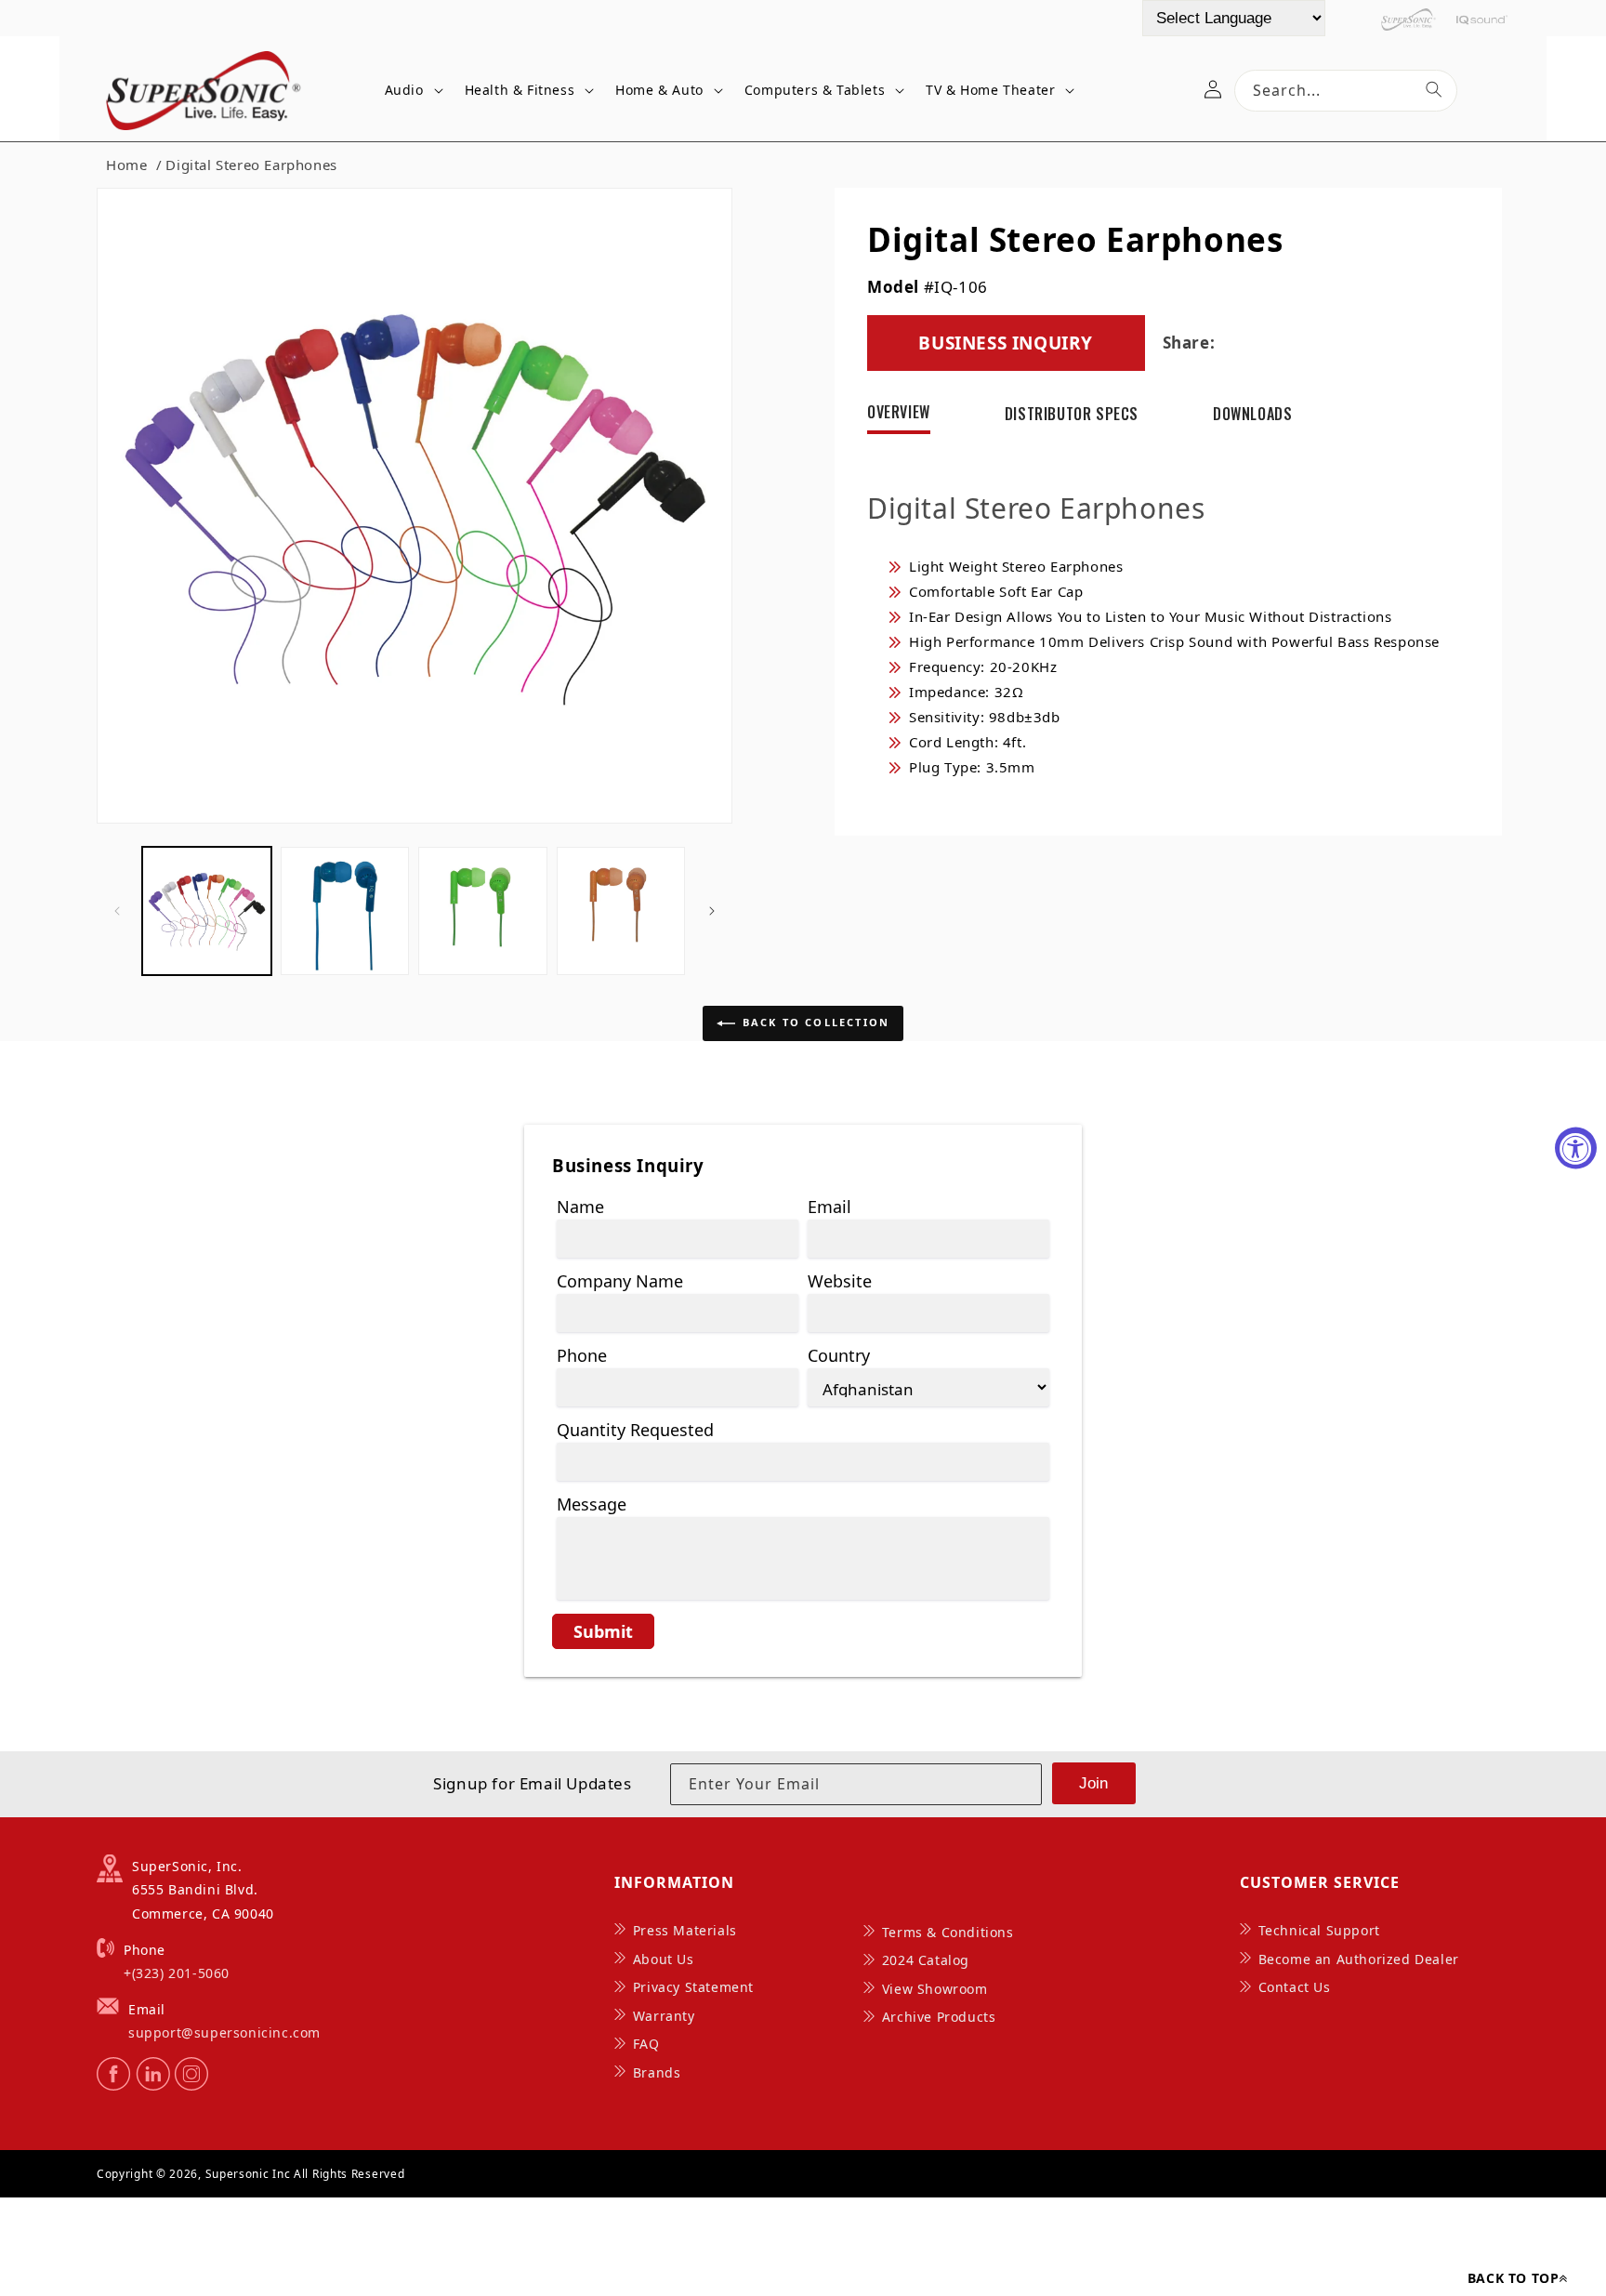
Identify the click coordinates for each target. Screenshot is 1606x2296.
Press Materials (685, 1930)
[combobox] (1346, 91)
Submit (603, 1631)
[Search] (1434, 89)
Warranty (664, 2016)
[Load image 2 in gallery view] (345, 911)
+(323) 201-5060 (177, 1973)
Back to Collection (816, 1022)
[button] (411, 91)
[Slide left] (117, 911)
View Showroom (935, 1989)
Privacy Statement (693, 1987)
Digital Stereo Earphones (251, 165)
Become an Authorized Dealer (1359, 1959)
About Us (664, 1959)
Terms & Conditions (948, 1932)
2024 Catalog (926, 1960)
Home (126, 165)
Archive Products (939, 2017)
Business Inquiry (1006, 343)
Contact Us (1295, 1987)
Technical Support (1319, 1930)
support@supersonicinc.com (224, 2032)
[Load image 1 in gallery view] (207, 911)
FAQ (646, 2044)
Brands (657, 2072)
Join (1093, 1783)
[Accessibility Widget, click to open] (1576, 1148)
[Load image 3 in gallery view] (483, 911)
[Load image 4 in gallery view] (621, 911)
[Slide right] (712, 911)
